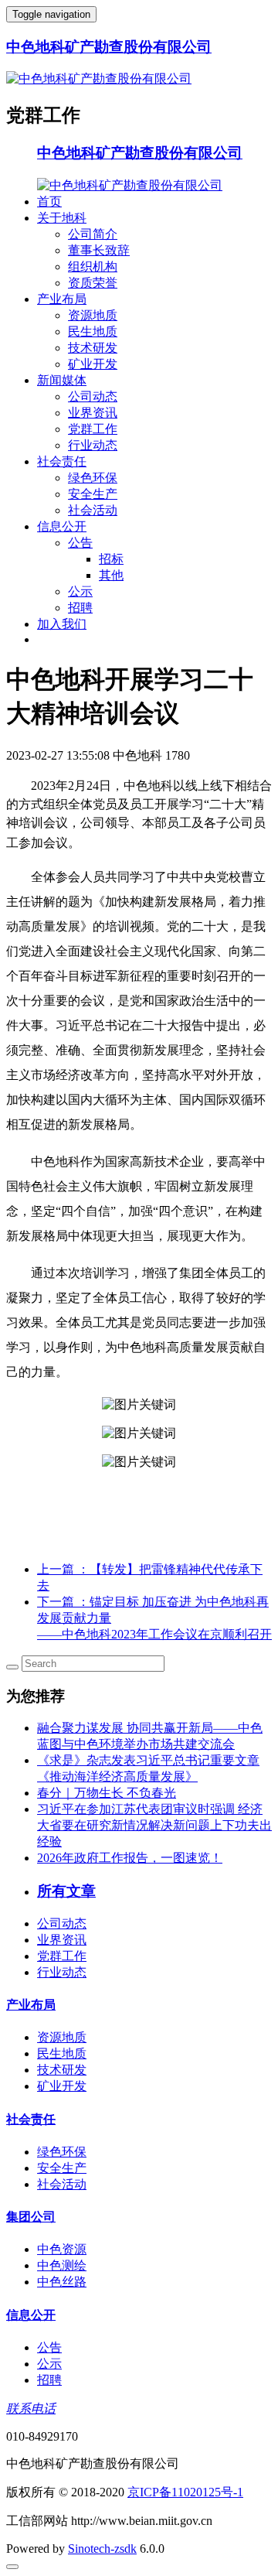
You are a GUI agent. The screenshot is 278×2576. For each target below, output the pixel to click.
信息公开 (62, 526)
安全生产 (93, 494)
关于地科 (62, 218)
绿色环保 (93, 478)
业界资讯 (93, 413)
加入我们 (62, 624)
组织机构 (93, 266)
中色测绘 (62, 2265)
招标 (111, 559)
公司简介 (93, 234)
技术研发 (93, 348)
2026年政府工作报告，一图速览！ (130, 1858)
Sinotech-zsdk (102, 2549)
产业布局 (62, 299)
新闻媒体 (62, 380)
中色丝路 (62, 2282)
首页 (49, 202)
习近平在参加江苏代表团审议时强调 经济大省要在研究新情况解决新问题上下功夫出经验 (154, 1825)
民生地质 (93, 331)
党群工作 (93, 429)
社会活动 (93, 510)
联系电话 (31, 2409)
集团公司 (31, 2217)
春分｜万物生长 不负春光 (107, 1793)
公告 (80, 543)
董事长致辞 (99, 250)
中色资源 (62, 2249)
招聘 (80, 608)
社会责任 (62, 461)
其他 (111, 575)
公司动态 (93, 396)
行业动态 (93, 445)
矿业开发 (93, 364)
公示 (80, 591)
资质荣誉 (93, 283)
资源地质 (93, 315)
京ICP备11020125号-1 (185, 2492)
